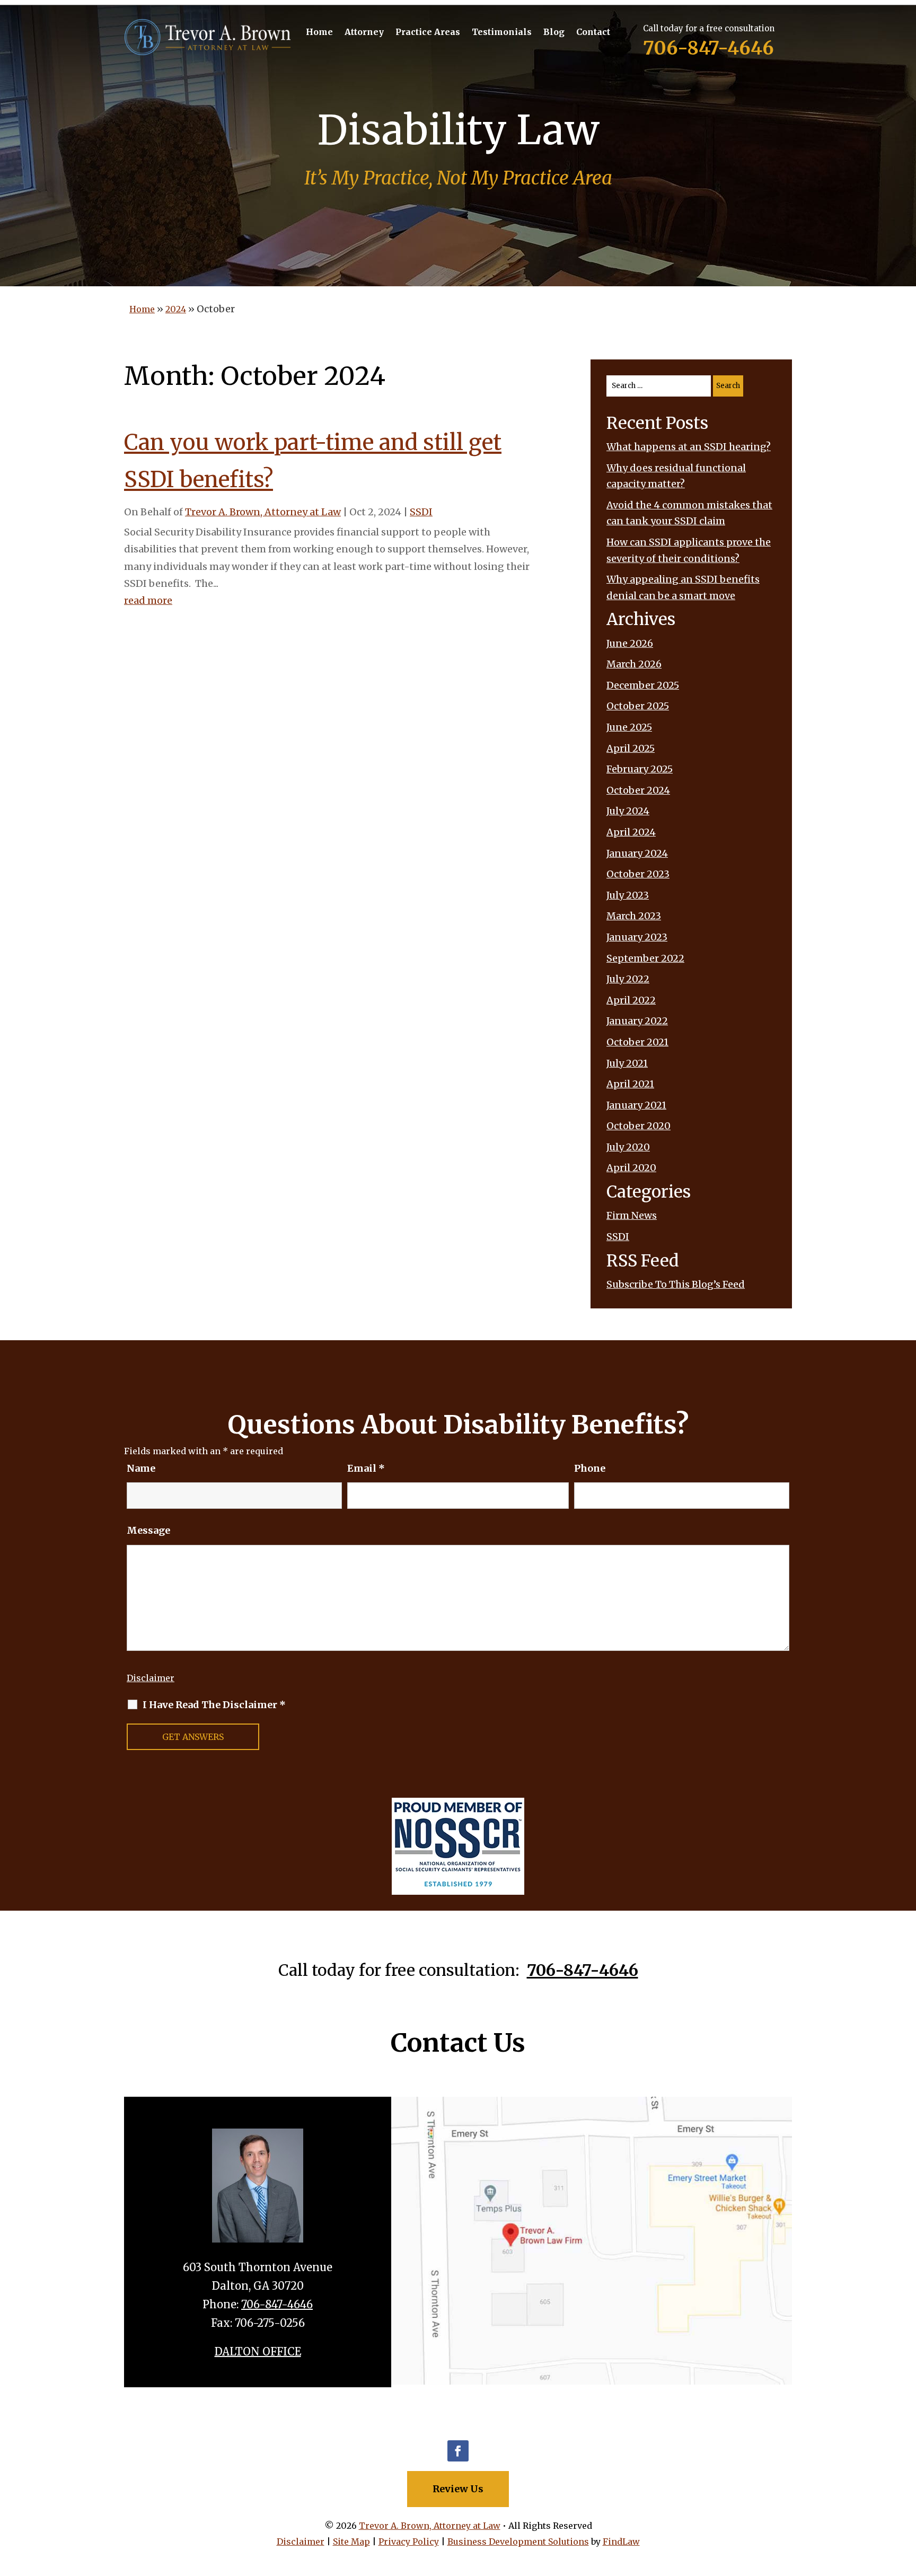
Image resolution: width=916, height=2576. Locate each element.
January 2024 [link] (637, 853)
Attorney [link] (364, 33)
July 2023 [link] (628, 895)
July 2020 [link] (628, 1147)
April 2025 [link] (631, 748)
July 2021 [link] (627, 1063)
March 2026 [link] (634, 664)
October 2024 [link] (638, 790)
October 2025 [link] (638, 706)
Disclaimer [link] (301, 2542)
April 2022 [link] (631, 1000)
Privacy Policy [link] (409, 2542)
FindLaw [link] (621, 2542)
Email (366, 1468)
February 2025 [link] (640, 769)
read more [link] (148, 600)
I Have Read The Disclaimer (214, 1705)
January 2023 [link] (637, 937)
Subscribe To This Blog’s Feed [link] (676, 1284)
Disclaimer (151, 1678)
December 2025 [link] (643, 685)
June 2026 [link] (630, 643)
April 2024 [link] (631, 832)
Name (141, 1468)
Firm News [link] (632, 1215)
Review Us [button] (458, 2489)
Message (148, 1530)
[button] (458, 2451)
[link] (208, 37)
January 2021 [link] (636, 1105)
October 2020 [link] (638, 1126)
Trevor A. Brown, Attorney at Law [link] (263, 512)
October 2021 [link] (637, 1042)
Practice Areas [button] (428, 33)
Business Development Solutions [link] (518, 2542)
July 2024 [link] (628, 811)
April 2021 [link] (630, 1084)
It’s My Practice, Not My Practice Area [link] (458, 178)
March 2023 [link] (634, 916)
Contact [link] (593, 33)
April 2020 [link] (631, 1168)
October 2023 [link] (638, 874)
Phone (590, 1468)
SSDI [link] (421, 512)
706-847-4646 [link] (708, 48)
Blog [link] (554, 33)
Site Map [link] (351, 2542)
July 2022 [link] (628, 979)
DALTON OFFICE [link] (258, 2351)
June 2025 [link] (629, 727)
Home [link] (319, 33)
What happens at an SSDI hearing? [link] (689, 447)
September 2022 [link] (645, 958)
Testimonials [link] (502, 33)
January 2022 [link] (637, 1021)
